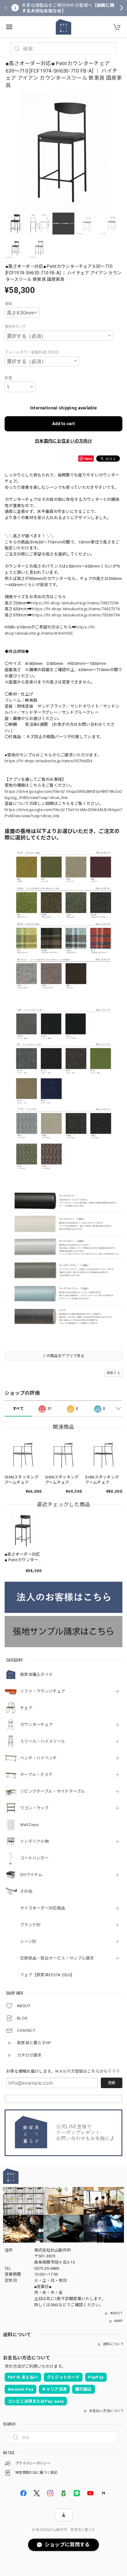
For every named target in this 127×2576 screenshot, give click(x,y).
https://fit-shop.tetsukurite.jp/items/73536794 (76, 615)
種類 (8, 304)
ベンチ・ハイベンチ (39, 1758)
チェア (26, 1708)
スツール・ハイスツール (43, 1741)
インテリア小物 (34, 1841)
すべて (18, 1409)
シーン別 (28, 1942)
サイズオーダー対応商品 (43, 1908)
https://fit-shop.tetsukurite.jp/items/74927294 (74, 603)
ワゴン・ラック (34, 1808)
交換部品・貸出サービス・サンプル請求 (57, 1958)
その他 (26, 1891)
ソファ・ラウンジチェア (43, 1691)
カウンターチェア (36, 1725)
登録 (112, 2083)
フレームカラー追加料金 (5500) (32, 352)
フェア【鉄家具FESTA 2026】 (47, 1975)
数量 (8, 378)
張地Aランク (15, 327)
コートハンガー (34, 1858)
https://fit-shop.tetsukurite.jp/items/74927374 (76, 609)
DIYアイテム (31, 1875)
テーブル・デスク (36, 1775)
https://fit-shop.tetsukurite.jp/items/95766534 (49, 761)
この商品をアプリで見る (63, 1356)
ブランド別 (30, 1925)
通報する (113, 1373)
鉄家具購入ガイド (36, 1675)
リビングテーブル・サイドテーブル (53, 1791)
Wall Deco (30, 1825)
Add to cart (63, 424)
